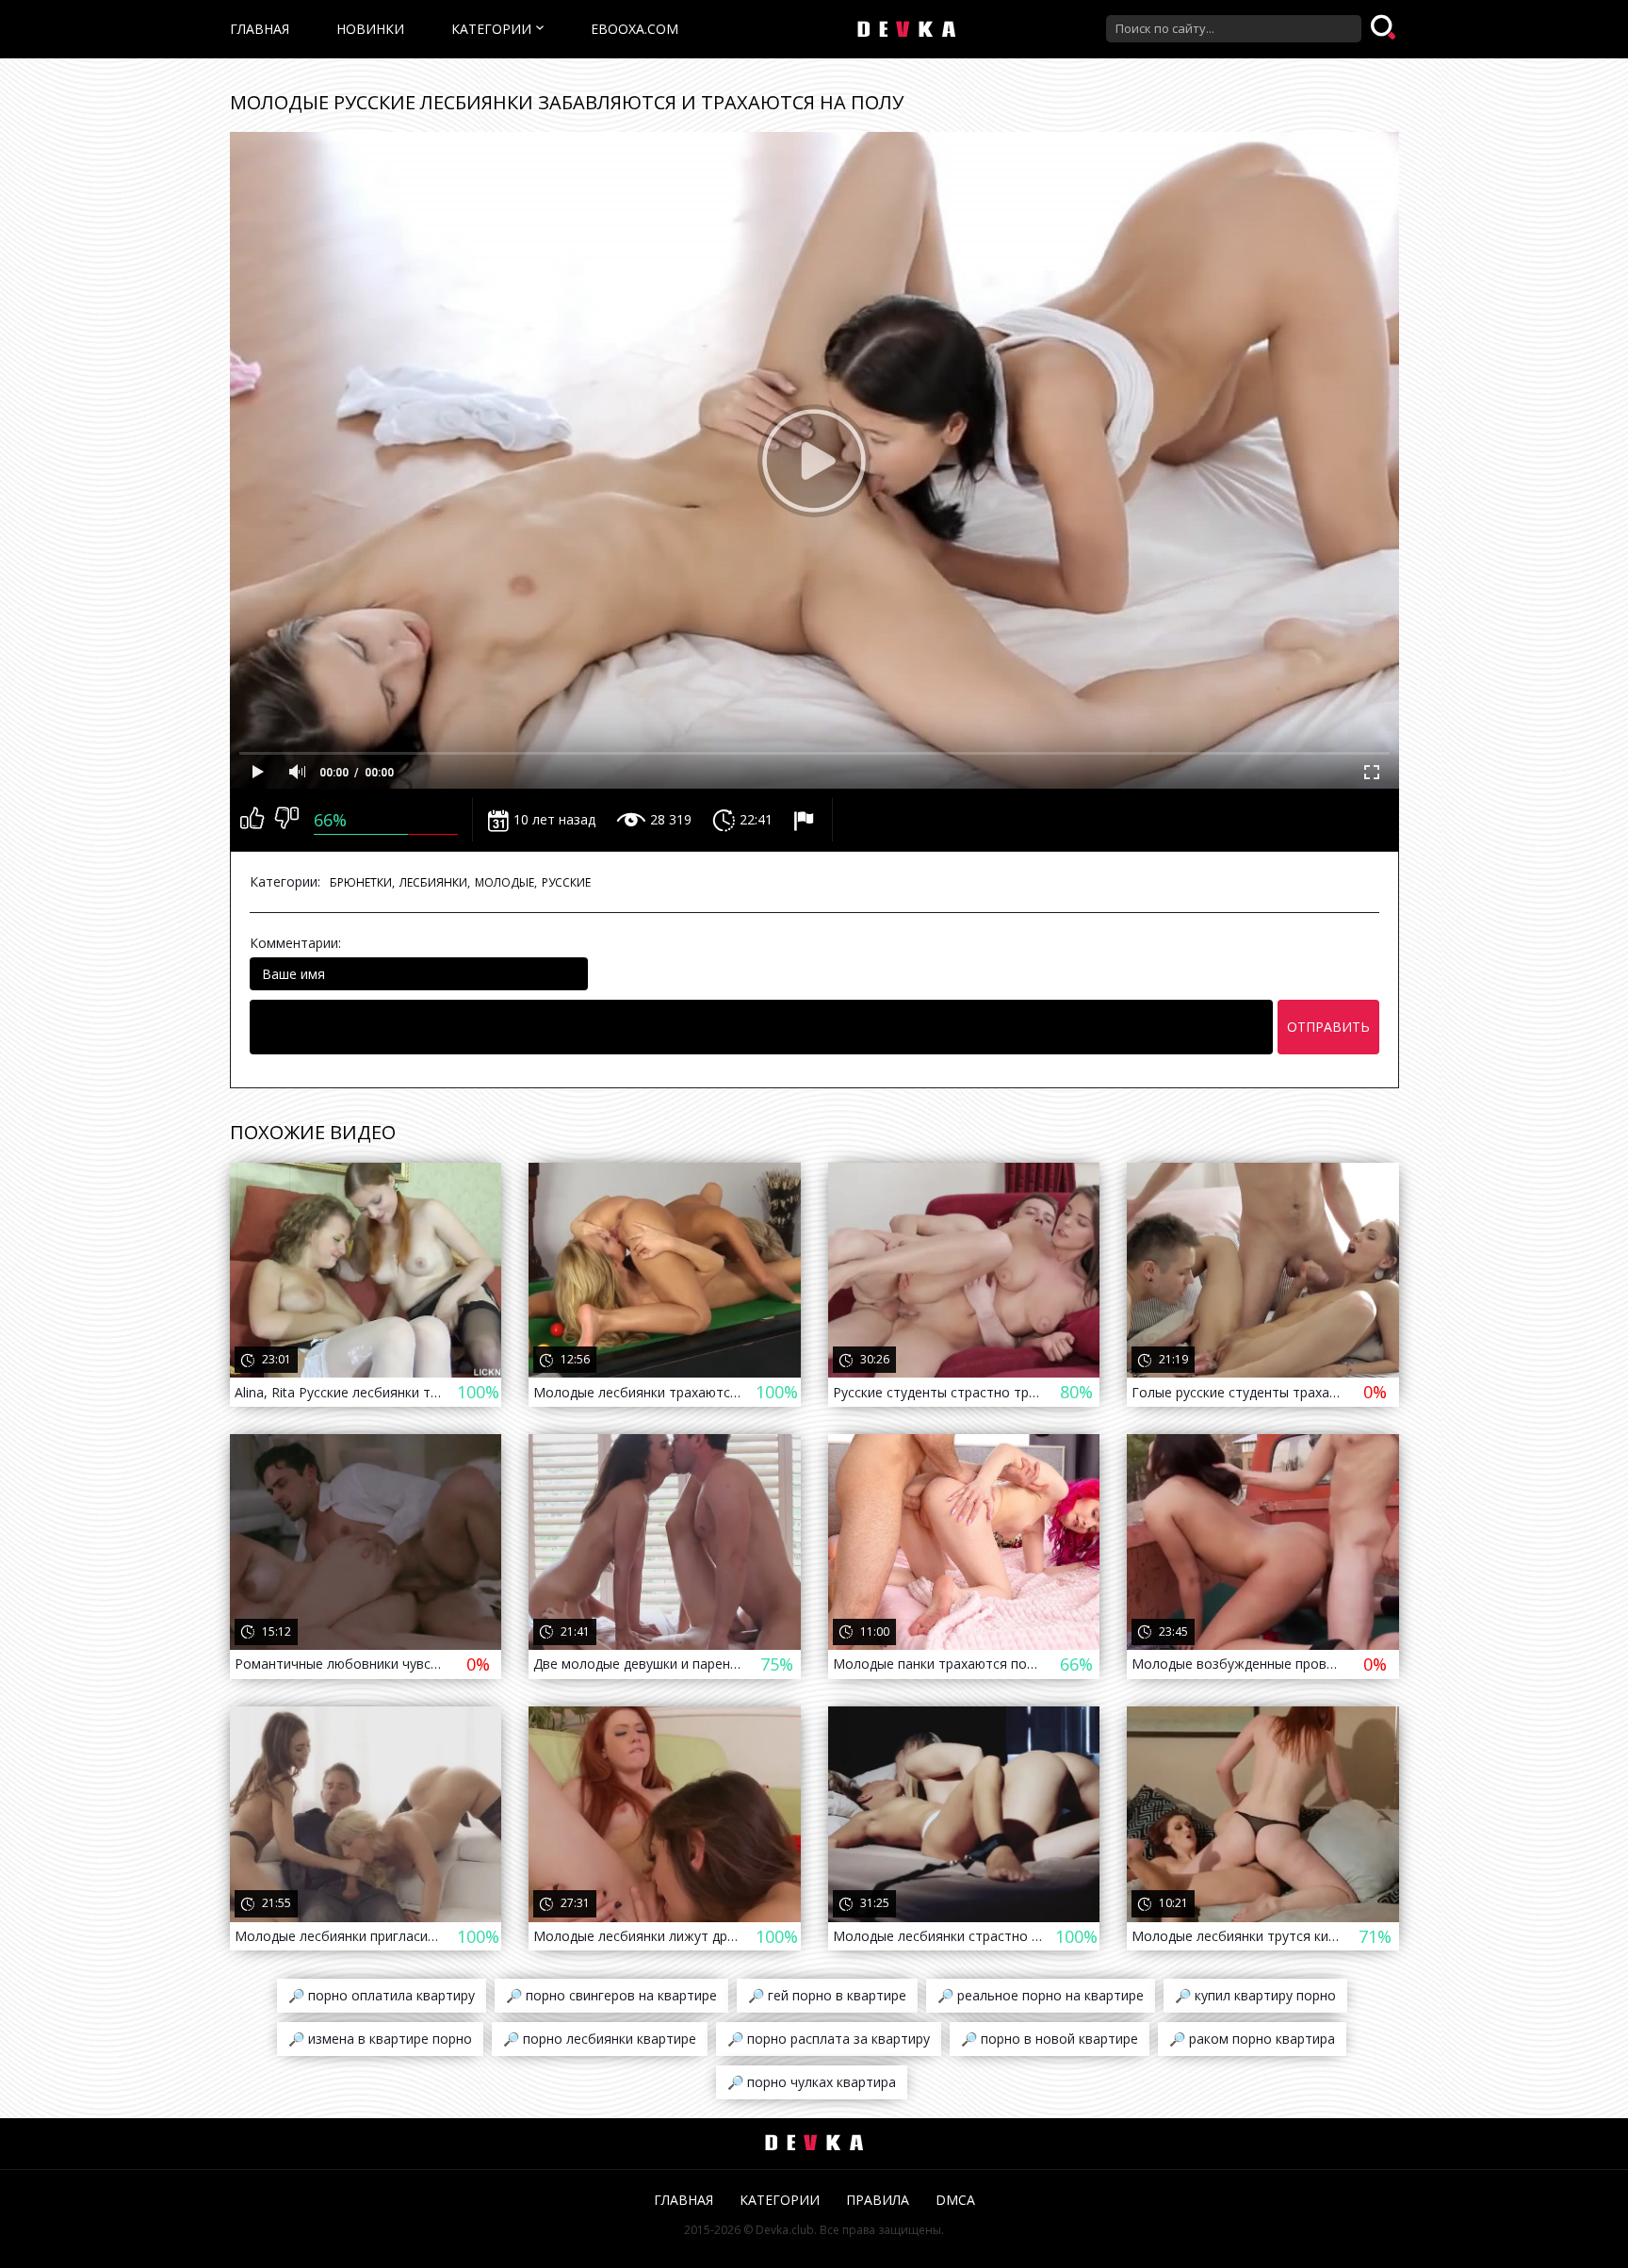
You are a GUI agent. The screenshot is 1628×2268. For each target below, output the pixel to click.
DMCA (955, 2200)
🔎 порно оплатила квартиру (382, 1995)
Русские (566, 882)
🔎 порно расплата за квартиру (829, 2039)
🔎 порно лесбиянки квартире (600, 2039)
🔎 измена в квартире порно (380, 2039)
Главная (260, 29)
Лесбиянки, (435, 882)
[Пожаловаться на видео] (806, 820)
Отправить (1328, 1027)
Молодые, (506, 882)
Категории (491, 29)
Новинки (370, 29)
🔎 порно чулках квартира (812, 2082)
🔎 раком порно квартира (1252, 2039)
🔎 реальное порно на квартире (1041, 1995)
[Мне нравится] (252, 820)
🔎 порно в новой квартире (1050, 2039)
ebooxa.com (635, 29)
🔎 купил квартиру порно (1255, 1995)
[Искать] (1385, 28)
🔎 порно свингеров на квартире (611, 1995)
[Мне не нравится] (287, 820)
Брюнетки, (362, 882)
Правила (878, 2200)
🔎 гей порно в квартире (827, 1995)
